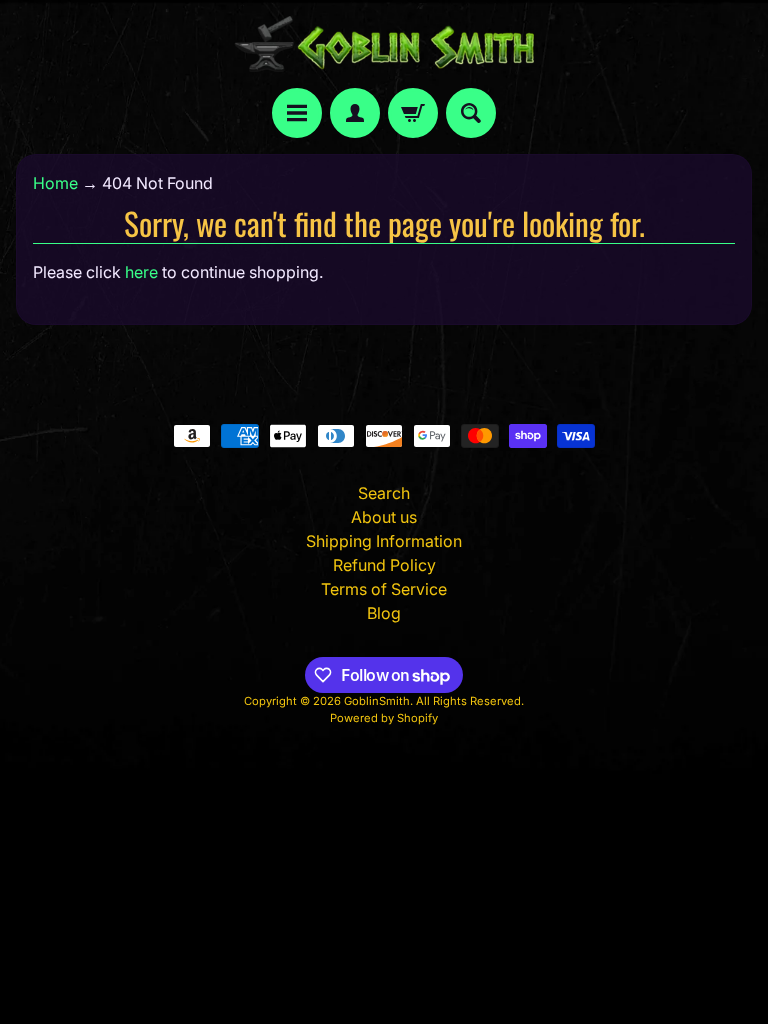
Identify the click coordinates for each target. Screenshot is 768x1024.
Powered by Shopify (384, 718)
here (141, 272)
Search (384, 493)
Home (55, 183)
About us (384, 517)
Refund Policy (384, 565)
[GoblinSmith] (384, 44)
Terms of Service (384, 589)
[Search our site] (471, 113)
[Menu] (297, 113)
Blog (384, 613)
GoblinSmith (377, 701)
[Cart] (413, 113)
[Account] (355, 113)
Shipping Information (384, 541)
